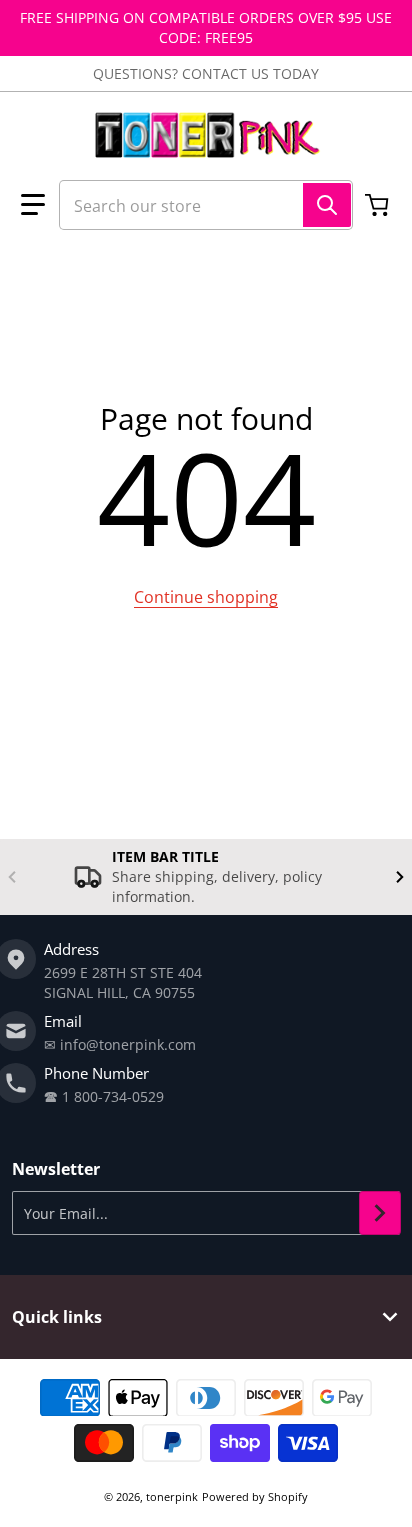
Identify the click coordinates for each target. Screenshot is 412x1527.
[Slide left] (12, 877)
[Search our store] (327, 205)
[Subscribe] (380, 1213)
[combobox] (206, 205)
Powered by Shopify (255, 1496)
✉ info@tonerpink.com (120, 1044)
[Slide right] (400, 877)
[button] (33, 205)
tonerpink (172, 1496)
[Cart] (379, 205)
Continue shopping (206, 597)
